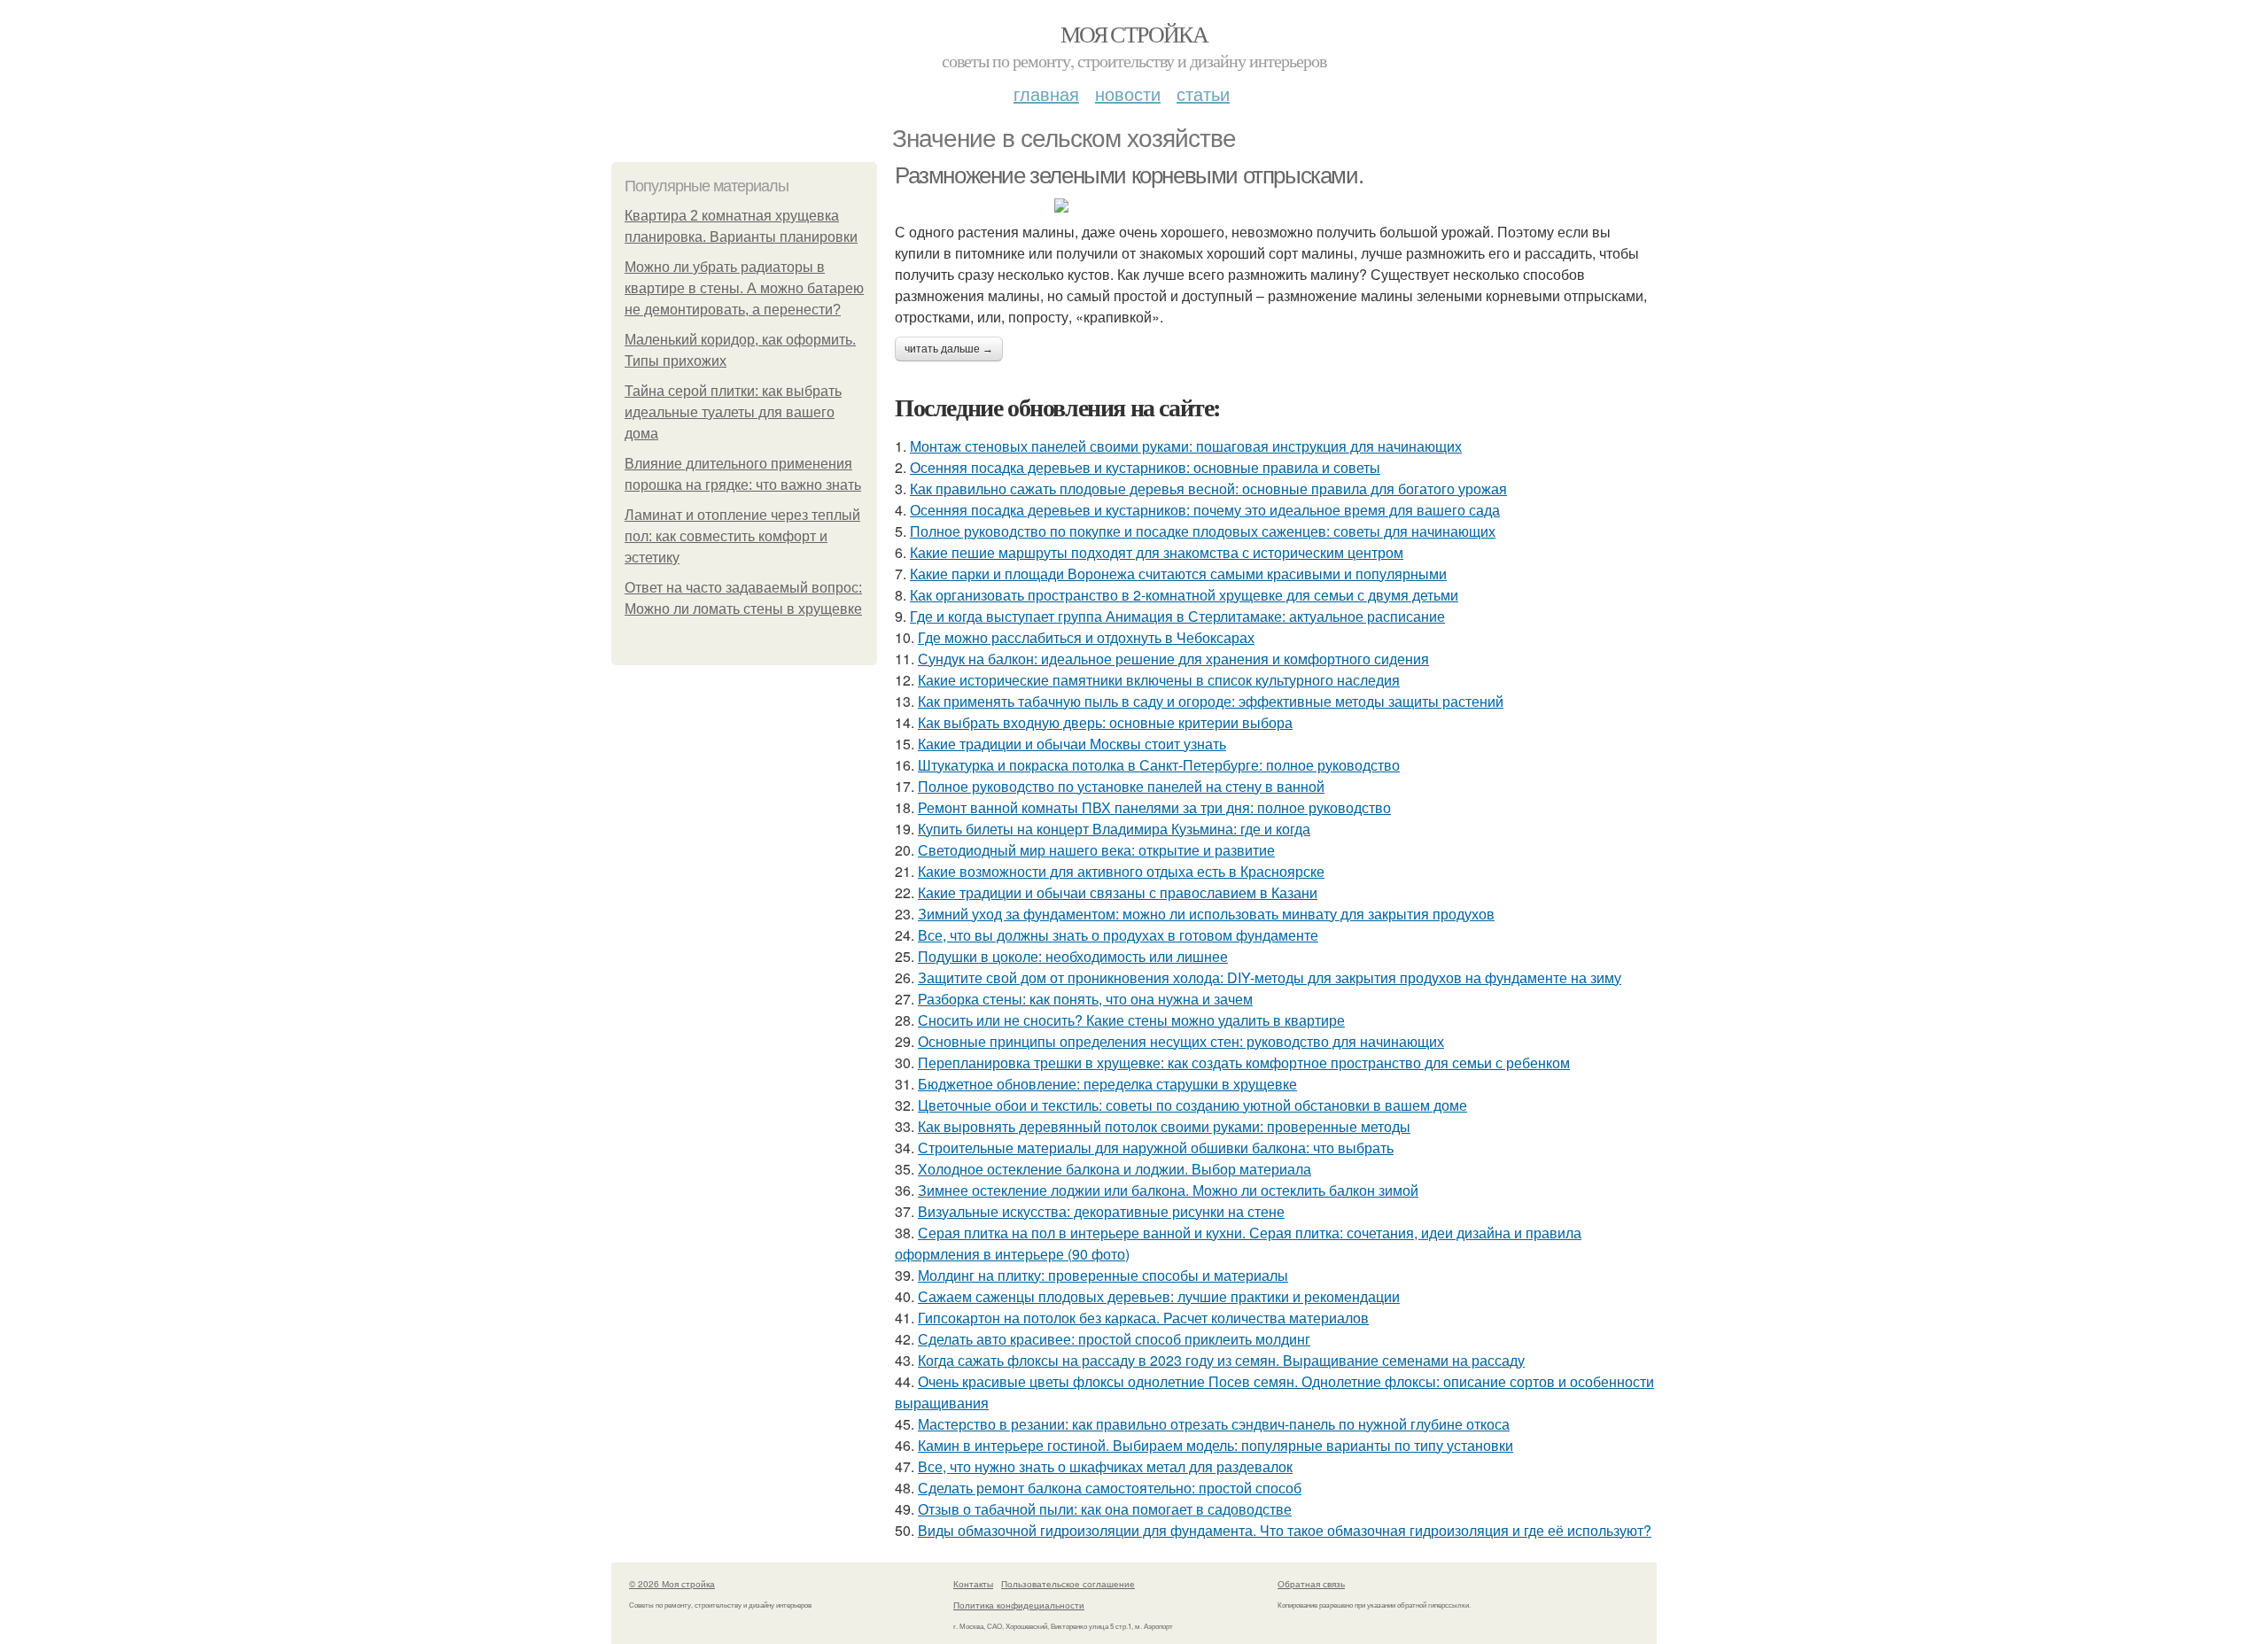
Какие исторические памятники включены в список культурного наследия (1159, 680)
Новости (1128, 93)
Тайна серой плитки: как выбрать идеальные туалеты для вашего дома (733, 412)
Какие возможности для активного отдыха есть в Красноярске (1121, 871)
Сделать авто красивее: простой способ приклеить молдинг (1114, 1339)
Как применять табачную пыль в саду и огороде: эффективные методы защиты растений (1211, 701)
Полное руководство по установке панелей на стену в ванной (1121, 786)
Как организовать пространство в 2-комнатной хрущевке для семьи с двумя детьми (1184, 595)
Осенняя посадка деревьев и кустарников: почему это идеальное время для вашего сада (1205, 510)
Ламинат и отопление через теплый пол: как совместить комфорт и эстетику (742, 536)
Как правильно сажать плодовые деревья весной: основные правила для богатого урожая (1208, 489)
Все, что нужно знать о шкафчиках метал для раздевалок (1105, 1466)
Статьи (1203, 93)
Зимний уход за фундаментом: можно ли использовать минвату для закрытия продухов (1206, 914)
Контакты (973, 1584)
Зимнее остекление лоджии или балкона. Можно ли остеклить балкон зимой (1168, 1190)
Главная (1046, 93)
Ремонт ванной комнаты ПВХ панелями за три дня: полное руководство (1154, 807)
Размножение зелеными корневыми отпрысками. (1129, 175)
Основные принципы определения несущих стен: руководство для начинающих (1181, 1041)
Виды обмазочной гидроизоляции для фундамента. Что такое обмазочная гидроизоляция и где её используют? (1285, 1530)
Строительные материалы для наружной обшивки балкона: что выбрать (1156, 1148)
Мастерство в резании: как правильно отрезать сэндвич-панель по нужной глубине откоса (1214, 1424)
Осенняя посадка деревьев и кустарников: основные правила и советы (1145, 467)
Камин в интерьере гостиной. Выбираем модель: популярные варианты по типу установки (1216, 1445)
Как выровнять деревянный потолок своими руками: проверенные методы (1164, 1126)
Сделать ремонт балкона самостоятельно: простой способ (1110, 1488)
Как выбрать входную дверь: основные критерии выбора (1105, 722)
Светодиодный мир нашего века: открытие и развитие (1096, 850)
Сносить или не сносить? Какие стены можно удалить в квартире (1131, 1020)
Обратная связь (1311, 1584)
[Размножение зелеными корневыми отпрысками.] (1276, 205)
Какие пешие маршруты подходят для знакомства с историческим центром (1157, 552)
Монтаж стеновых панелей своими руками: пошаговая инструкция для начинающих (1186, 446)
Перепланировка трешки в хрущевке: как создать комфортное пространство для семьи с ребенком (1244, 1062)
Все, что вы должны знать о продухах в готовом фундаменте (1118, 935)
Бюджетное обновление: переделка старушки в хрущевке (1107, 1084)
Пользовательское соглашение (1068, 1584)
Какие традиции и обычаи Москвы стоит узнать (1072, 744)
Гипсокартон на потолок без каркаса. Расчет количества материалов (1143, 1318)
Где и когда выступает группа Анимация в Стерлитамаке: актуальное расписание (1177, 616)
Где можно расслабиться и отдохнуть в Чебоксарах (1086, 637)
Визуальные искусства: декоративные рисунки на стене (1101, 1211)
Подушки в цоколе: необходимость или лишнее (1073, 956)
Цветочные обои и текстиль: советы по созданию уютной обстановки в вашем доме (1192, 1105)
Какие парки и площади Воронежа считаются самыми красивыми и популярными (1178, 574)
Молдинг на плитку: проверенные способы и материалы (1103, 1275)
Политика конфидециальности (1019, 1605)
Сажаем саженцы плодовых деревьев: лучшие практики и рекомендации (1159, 1296)
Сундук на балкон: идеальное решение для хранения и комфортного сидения (1173, 659)
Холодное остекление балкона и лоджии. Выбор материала (1115, 1169)
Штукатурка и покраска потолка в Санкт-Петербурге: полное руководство (1159, 765)
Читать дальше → (949, 349)
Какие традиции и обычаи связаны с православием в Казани (1118, 892)
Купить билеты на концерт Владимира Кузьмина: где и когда (1114, 829)
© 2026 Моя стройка (672, 1584)
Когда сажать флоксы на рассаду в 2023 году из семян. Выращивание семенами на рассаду (1221, 1360)
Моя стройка (1134, 34)
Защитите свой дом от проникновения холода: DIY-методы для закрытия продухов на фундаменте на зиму (1270, 977)
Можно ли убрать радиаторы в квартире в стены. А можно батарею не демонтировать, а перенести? (744, 288)
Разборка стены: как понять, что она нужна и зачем (1085, 999)
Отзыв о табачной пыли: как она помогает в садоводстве (1105, 1509)
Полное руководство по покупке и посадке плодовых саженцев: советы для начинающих (1203, 531)
